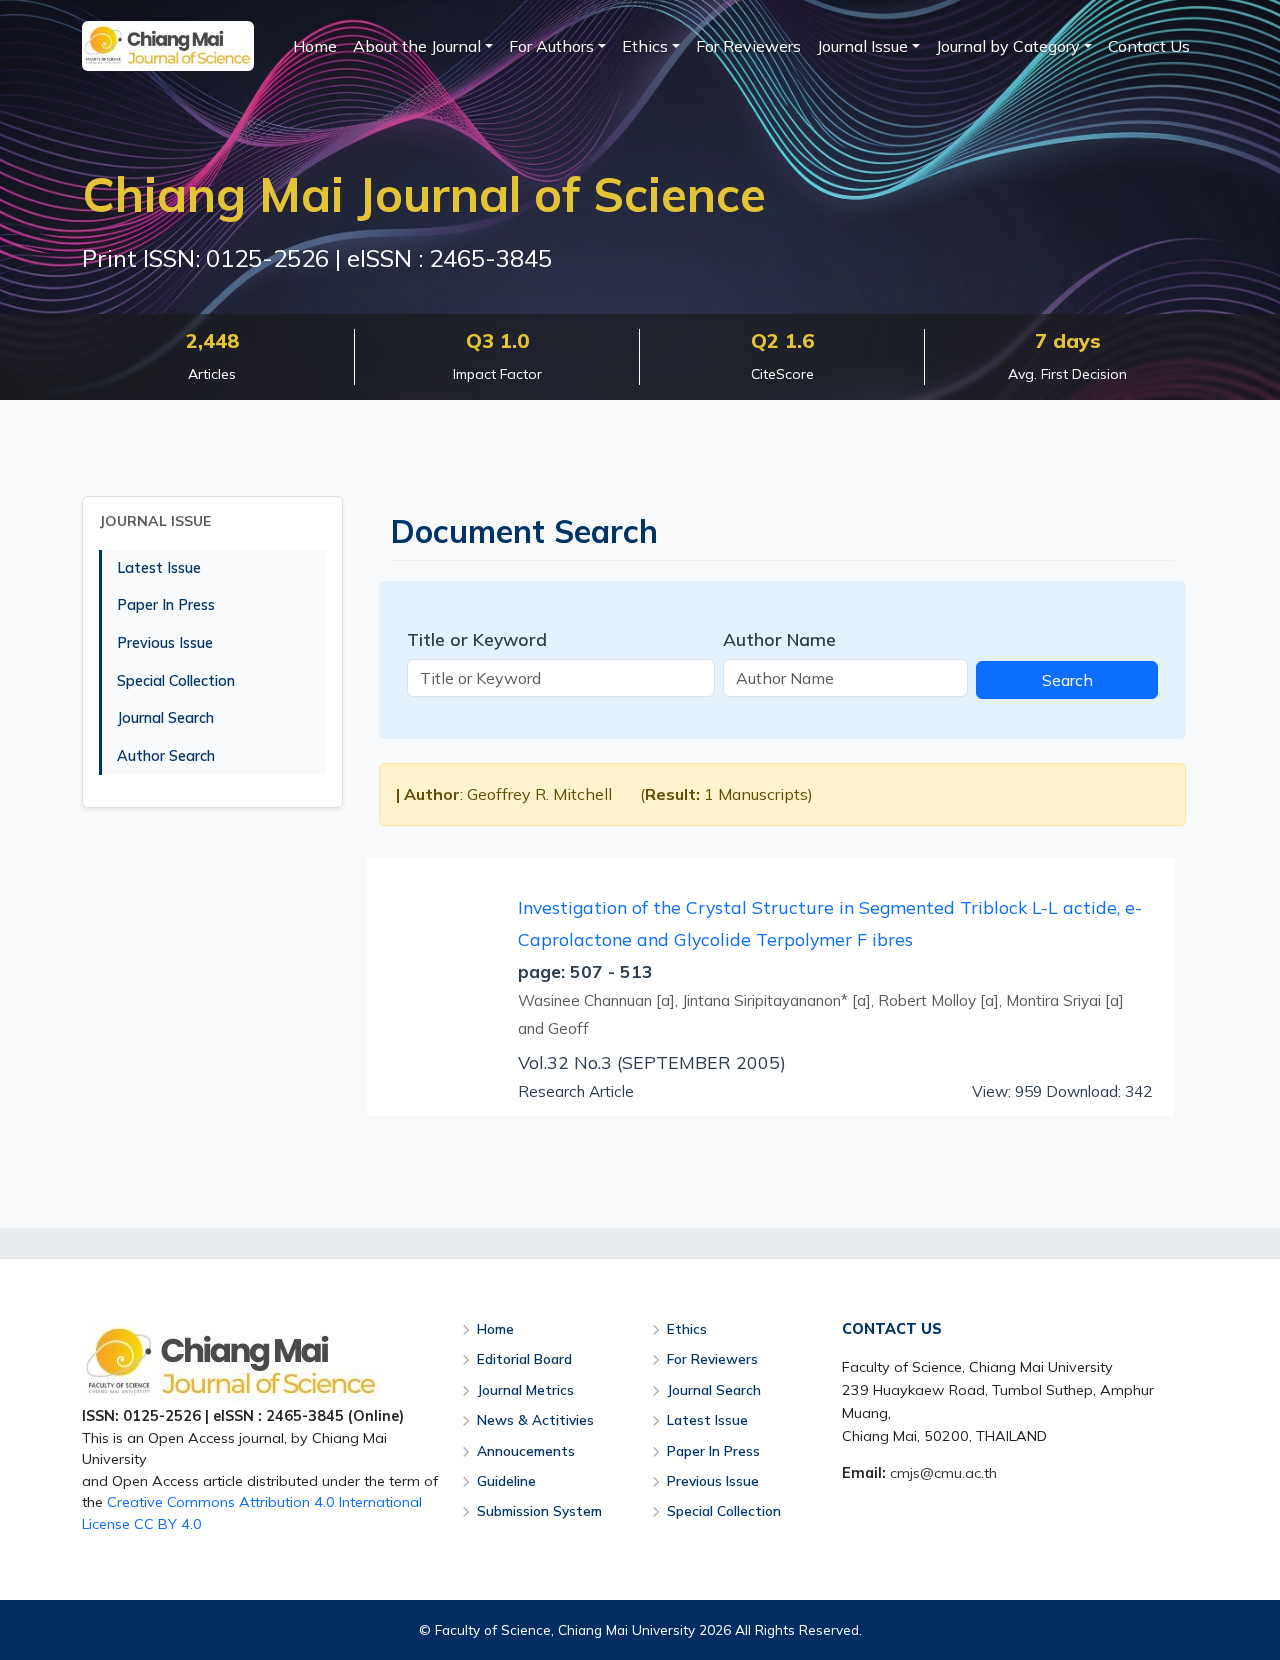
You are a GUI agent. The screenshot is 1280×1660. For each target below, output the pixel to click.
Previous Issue (165, 643)
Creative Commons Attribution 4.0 (221, 1502)
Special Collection (176, 681)
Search (1067, 680)
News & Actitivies (535, 1419)
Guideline (506, 1480)
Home (315, 46)
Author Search (166, 756)
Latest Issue (159, 568)
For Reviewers (748, 46)
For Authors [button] (551, 46)
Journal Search (165, 718)
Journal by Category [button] (1008, 46)
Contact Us (1149, 46)
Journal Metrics (525, 1389)
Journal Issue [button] (862, 46)
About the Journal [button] (417, 46)
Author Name (779, 639)
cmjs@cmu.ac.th (943, 1473)
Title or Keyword (477, 639)
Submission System (539, 1510)
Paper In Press (166, 605)
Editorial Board (524, 1358)
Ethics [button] (645, 46)
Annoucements (526, 1450)
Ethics (687, 1328)
